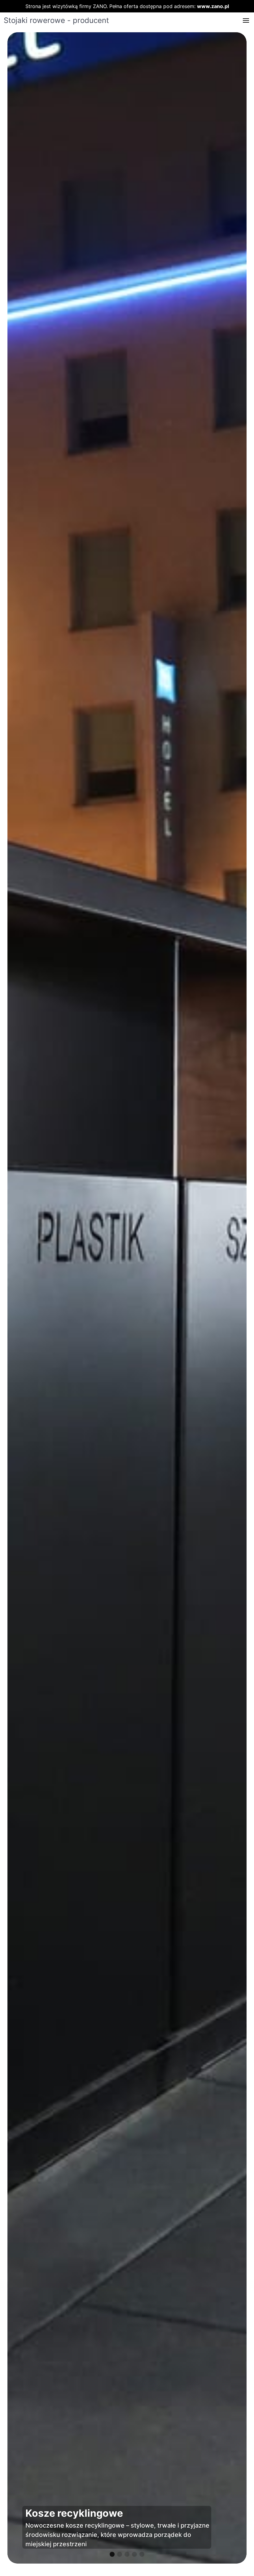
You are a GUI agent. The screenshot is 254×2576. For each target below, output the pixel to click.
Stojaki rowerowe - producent (56, 20)
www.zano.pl (213, 6)
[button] (246, 20)
